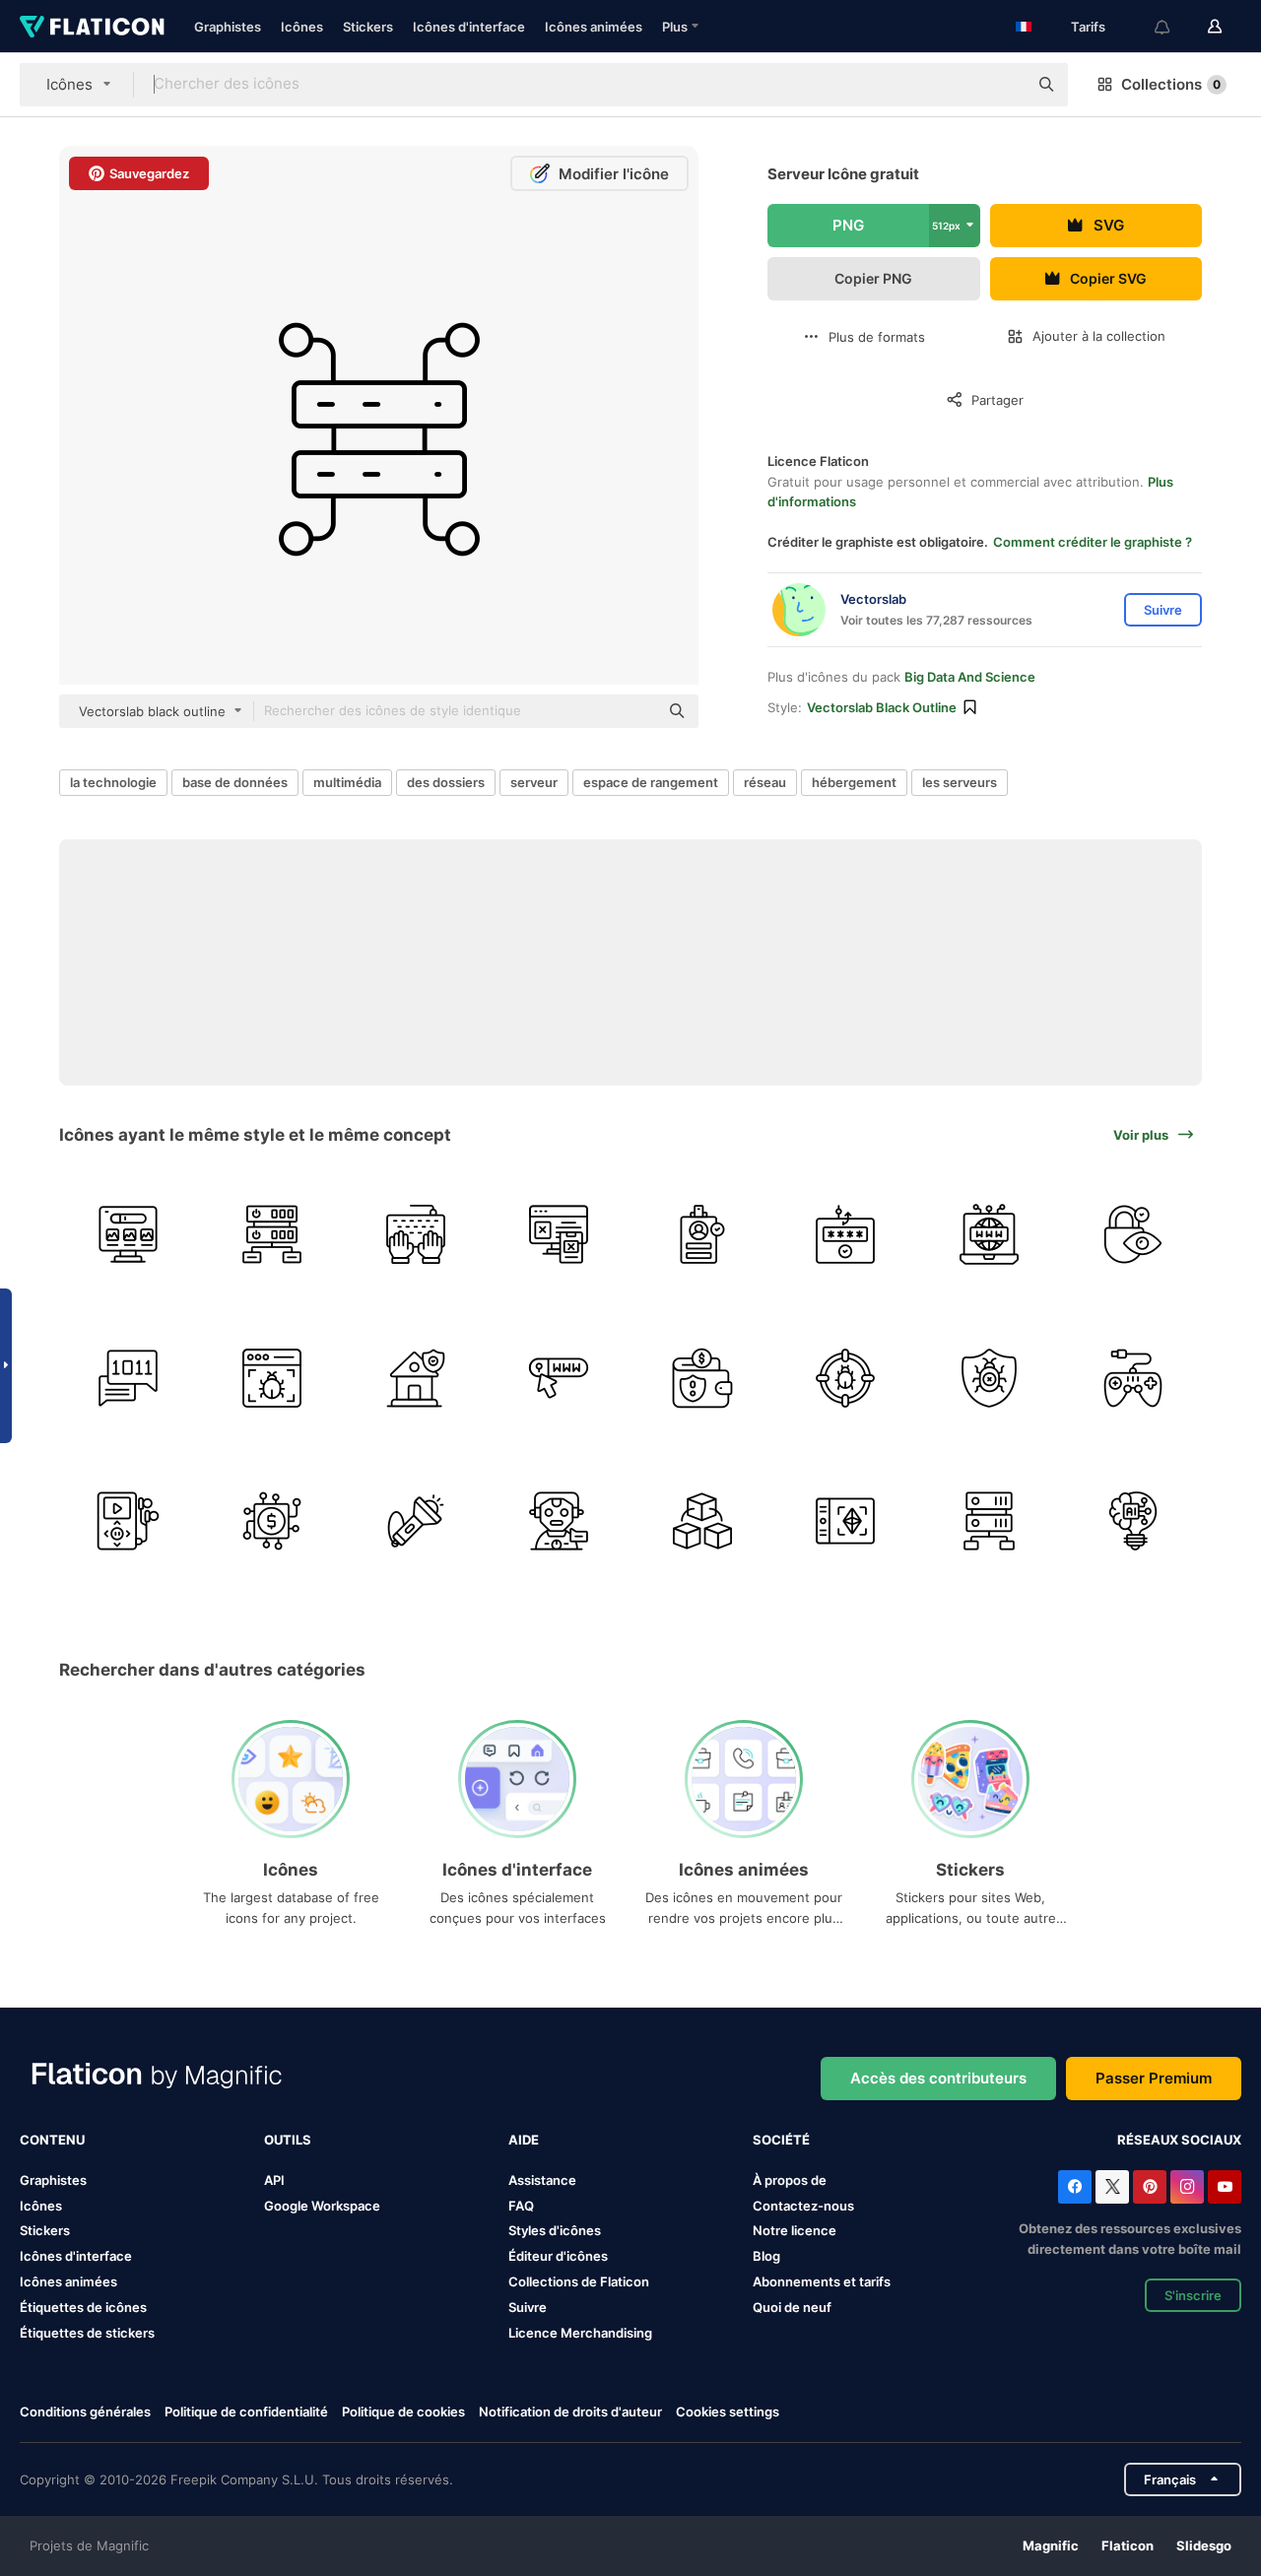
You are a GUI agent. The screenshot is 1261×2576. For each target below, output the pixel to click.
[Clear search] (1003, 85)
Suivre (528, 2307)
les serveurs (960, 782)
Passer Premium (1154, 2078)
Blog (766, 2256)
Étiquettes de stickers (87, 2333)
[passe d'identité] (703, 1235)
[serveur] (272, 1235)
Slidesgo (1204, 2545)
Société (781, 2140)
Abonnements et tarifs (822, 2281)
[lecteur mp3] (129, 1521)
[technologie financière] (272, 1521)
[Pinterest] (1150, 2187)
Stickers (368, 27)
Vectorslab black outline (882, 707)
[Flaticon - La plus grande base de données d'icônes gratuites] (92, 27)
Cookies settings (728, 2412)
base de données (235, 782)
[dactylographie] (415, 1235)
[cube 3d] (703, 1521)
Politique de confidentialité (246, 2411)
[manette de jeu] (1132, 1378)
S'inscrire (1193, 2295)
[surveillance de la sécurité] (1132, 1235)
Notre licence (795, 2230)
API (274, 2180)
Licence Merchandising (580, 2333)
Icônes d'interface (469, 27)
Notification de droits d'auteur (570, 2411)
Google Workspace (322, 2206)
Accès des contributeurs (938, 2078)
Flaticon (1128, 2545)
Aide (524, 2140)
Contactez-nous (803, 2206)
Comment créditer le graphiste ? (1093, 542)
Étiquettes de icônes (83, 2307)
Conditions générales (85, 2411)
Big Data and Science (970, 677)
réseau (765, 782)
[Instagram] (1187, 2187)
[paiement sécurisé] (703, 1378)
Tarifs (1088, 27)
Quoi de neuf (792, 2307)
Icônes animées (594, 27)
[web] (129, 1235)
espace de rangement (651, 782)
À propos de (790, 2180)
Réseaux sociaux (1179, 2140)
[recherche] (559, 1378)
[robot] (559, 1521)
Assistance (542, 2180)
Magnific (1051, 2545)
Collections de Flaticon (579, 2281)
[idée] (1132, 1521)
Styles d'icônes (555, 2230)
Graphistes (228, 27)
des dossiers (446, 782)
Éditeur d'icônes (558, 2256)
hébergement (854, 782)
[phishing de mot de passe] (846, 1235)
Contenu (52, 2140)
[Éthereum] (846, 1521)
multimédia (347, 782)
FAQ (521, 2206)
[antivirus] (990, 1378)
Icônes (302, 27)
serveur (534, 782)
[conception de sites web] (559, 1235)
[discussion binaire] (129, 1378)
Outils (288, 2140)
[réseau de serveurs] (990, 1521)
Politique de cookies (403, 2411)
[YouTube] (1225, 2187)
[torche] (415, 1521)
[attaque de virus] (846, 1378)
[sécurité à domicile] (415, 1378)
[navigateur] (272, 1378)
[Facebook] (1075, 2187)
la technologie (113, 782)
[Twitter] (1112, 2187)
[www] (990, 1235)
